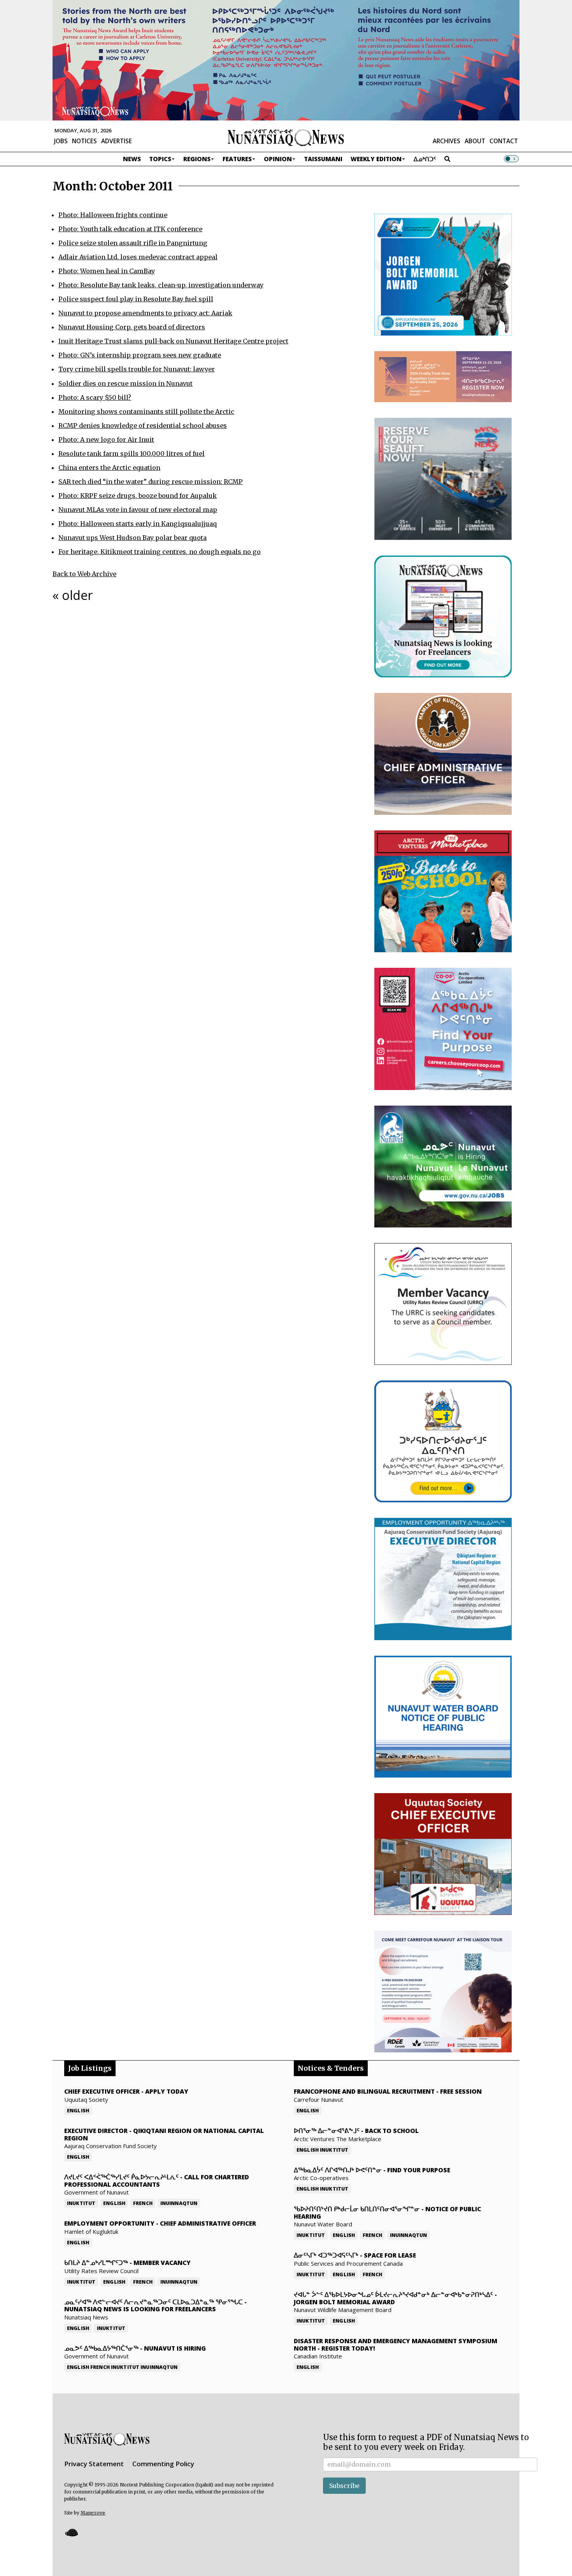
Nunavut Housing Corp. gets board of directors (132, 327)
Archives (447, 141)
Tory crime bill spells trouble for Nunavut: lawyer (137, 369)
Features (237, 159)
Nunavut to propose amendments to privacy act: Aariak (145, 313)
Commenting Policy (163, 2464)
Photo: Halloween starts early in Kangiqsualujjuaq (138, 524)
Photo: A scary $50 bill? (95, 397)
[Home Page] (286, 137)
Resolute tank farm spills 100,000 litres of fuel (132, 454)
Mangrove (93, 2513)
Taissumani (323, 159)
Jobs (61, 141)
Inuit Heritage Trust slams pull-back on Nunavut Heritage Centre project (173, 341)
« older (73, 595)
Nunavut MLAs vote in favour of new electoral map (138, 510)
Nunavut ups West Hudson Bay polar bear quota (132, 538)
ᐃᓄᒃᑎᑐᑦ (425, 159)
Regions (197, 159)
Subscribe (344, 2486)
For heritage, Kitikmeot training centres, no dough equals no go (160, 552)
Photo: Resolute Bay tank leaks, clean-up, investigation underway (161, 285)
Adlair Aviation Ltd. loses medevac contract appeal (138, 257)
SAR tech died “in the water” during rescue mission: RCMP (151, 482)
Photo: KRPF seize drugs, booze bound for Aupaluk (138, 496)
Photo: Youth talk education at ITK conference (130, 229)
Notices (84, 141)
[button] (71, 2532)
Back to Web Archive (84, 574)
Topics (160, 159)
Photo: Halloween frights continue (113, 215)
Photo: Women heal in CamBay (107, 271)
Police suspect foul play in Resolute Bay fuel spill (136, 299)
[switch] (511, 159)
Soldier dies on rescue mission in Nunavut (125, 383)
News (132, 159)
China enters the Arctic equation (109, 468)
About (475, 141)
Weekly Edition (376, 159)
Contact (504, 141)
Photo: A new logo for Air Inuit (106, 440)
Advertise (117, 141)
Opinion (278, 159)
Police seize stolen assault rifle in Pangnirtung (133, 243)
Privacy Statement (94, 2464)
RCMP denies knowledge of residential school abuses (143, 426)
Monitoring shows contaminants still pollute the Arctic (146, 411)
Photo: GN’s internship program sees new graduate (140, 355)
